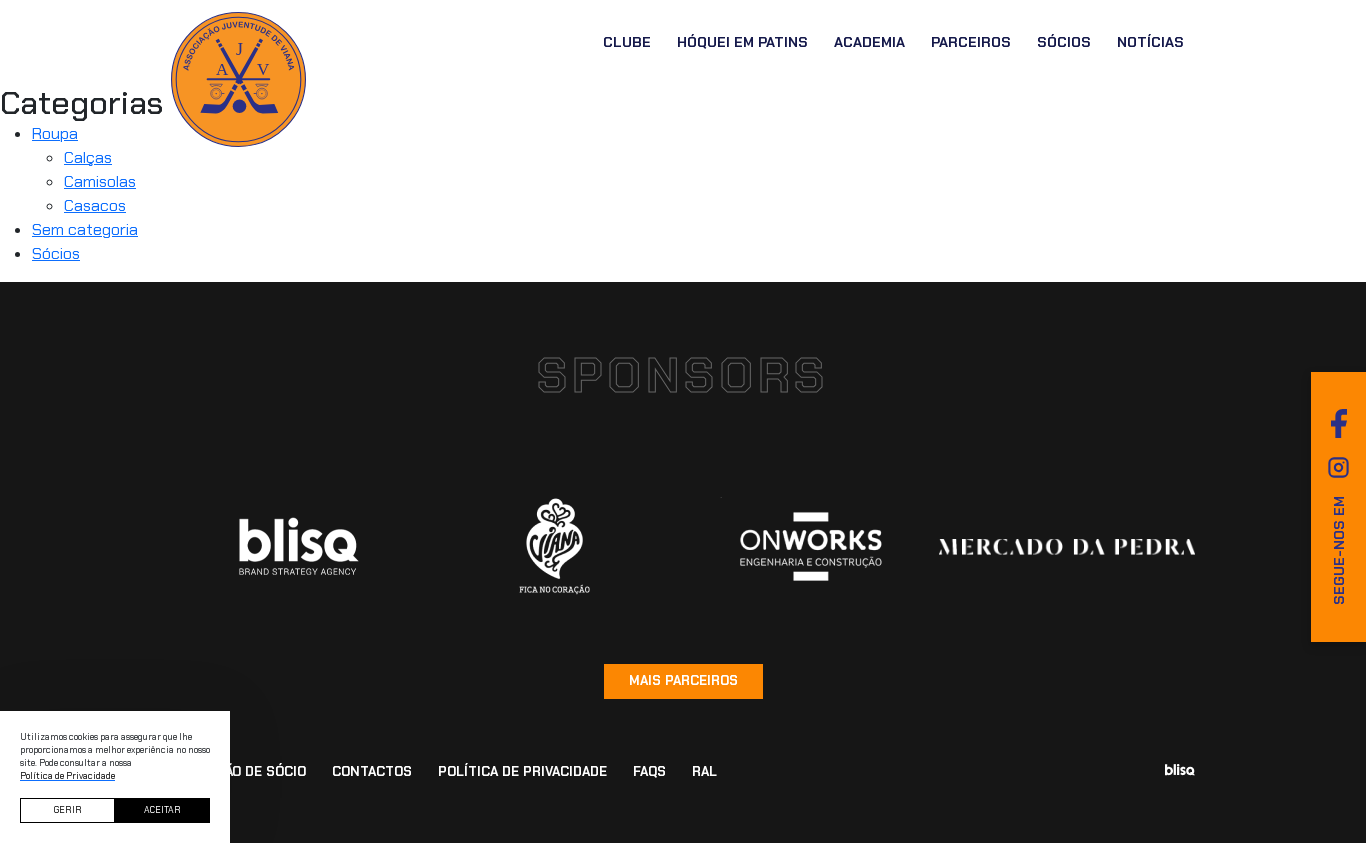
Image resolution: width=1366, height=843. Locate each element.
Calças (88, 157)
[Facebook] (1339, 423)
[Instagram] (1338, 467)
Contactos (372, 771)
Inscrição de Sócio (238, 771)
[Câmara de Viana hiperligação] (555, 546)
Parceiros (971, 42)
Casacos (95, 205)
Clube (627, 42)
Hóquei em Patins (742, 42)
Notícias (1150, 42)
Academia (869, 42)
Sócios (1064, 42)
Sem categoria (85, 229)
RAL (704, 771)
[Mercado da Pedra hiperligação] (1067, 547)
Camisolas (100, 181)
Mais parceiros (683, 680)
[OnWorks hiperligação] (811, 546)
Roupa (55, 133)
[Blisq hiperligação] (299, 546)
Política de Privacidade (522, 771)
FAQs (649, 771)
